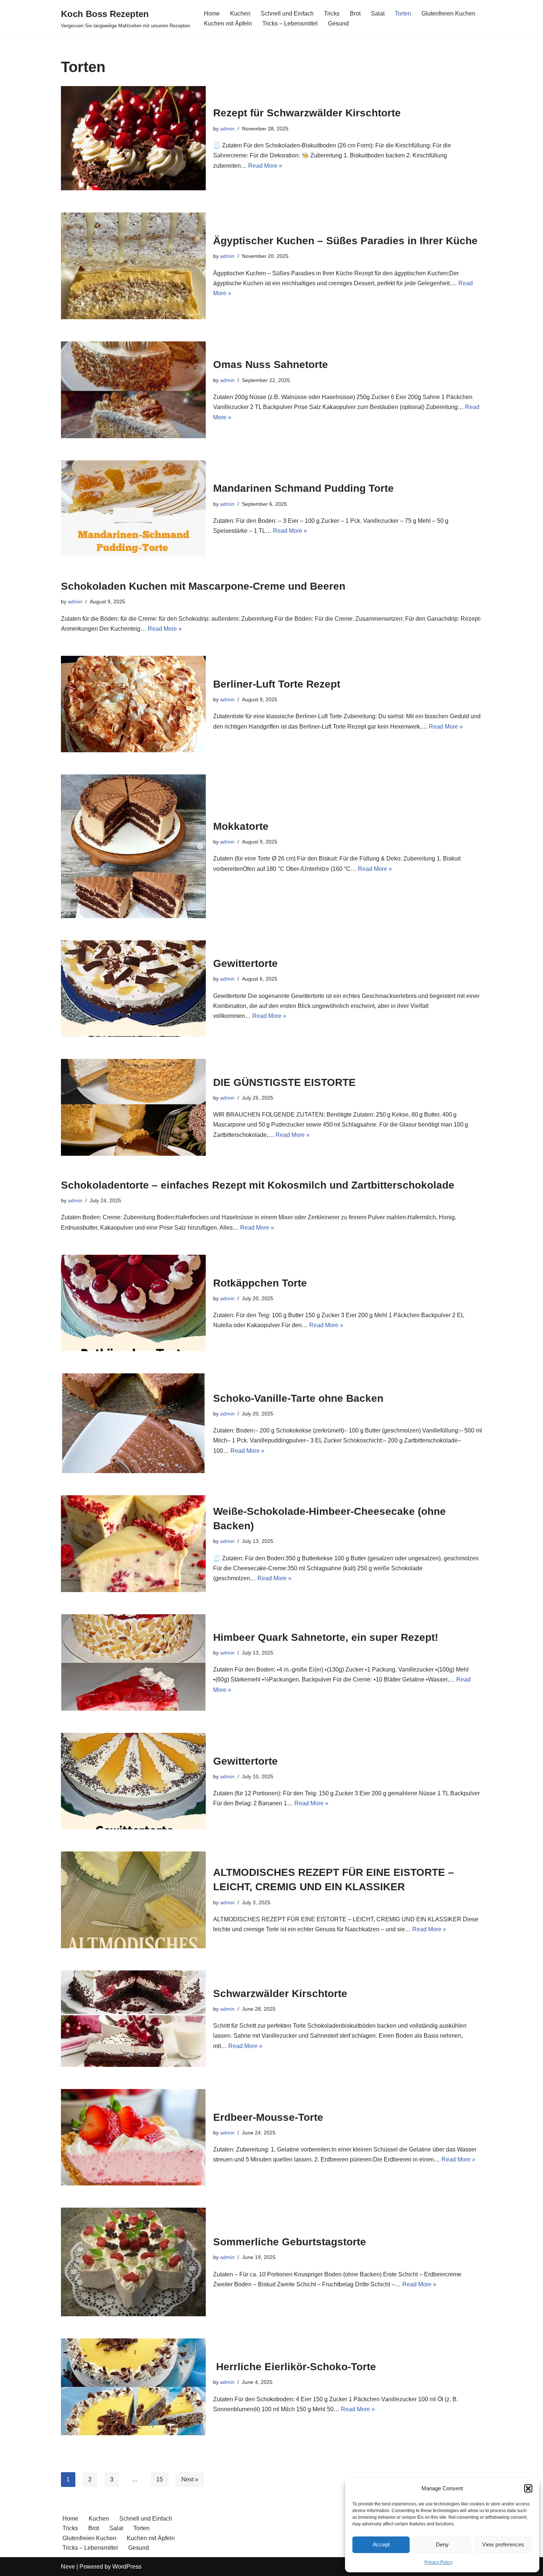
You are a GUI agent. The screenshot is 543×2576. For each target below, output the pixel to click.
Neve (68, 2567)
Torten (403, 13)
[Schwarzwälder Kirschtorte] (133, 2019)
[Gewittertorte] (133, 989)
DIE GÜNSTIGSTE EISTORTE (284, 1082)
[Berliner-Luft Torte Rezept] (133, 704)
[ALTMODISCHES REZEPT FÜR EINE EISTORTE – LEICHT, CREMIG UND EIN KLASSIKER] (133, 1900)
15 (160, 2479)
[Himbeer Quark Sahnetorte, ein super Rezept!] (133, 1662)
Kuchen (240, 13)
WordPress (127, 2567)
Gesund (338, 23)
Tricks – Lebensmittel (290, 23)
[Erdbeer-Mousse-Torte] (133, 2137)
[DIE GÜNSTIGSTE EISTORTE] (133, 1107)
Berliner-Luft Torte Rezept (277, 684)
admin (227, 129)
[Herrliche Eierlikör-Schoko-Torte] (133, 2387)
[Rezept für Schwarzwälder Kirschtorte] (133, 138)
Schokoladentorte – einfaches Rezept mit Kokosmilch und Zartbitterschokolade (258, 1185)
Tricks (332, 13)
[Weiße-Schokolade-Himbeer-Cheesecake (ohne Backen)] (133, 1543)
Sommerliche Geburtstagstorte (290, 2242)
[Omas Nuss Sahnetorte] (133, 390)
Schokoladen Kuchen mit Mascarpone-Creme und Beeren (203, 586)
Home (212, 13)
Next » (190, 2479)
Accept (381, 2544)
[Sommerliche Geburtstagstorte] (133, 2262)
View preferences (503, 2544)
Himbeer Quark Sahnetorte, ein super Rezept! (326, 1637)
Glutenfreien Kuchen (448, 13)
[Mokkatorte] (133, 846)
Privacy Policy (438, 2562)
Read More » (265, 166)
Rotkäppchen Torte (260, 1283)
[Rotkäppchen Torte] (133, 1303)
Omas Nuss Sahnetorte (271, 364)
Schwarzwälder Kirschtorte (280, 1994)
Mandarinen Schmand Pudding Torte (303, 488)
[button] (528, 2488)
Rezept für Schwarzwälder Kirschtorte (307, 113)
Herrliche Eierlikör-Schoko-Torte (295, 2367)
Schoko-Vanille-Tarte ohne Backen (298, 1398)
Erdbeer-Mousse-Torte (268, 2117)
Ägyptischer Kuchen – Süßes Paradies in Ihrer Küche (345, 241)
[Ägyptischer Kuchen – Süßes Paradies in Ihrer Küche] (133, 266)
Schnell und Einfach (287, 13)
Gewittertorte (245, 963)
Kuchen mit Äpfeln (228, 23)
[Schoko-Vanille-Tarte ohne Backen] (133, 1423)
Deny (442, 2544)
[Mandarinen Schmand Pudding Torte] (133, 509)
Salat (378, 13)
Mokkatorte (241, 826)
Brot (355, 13)
